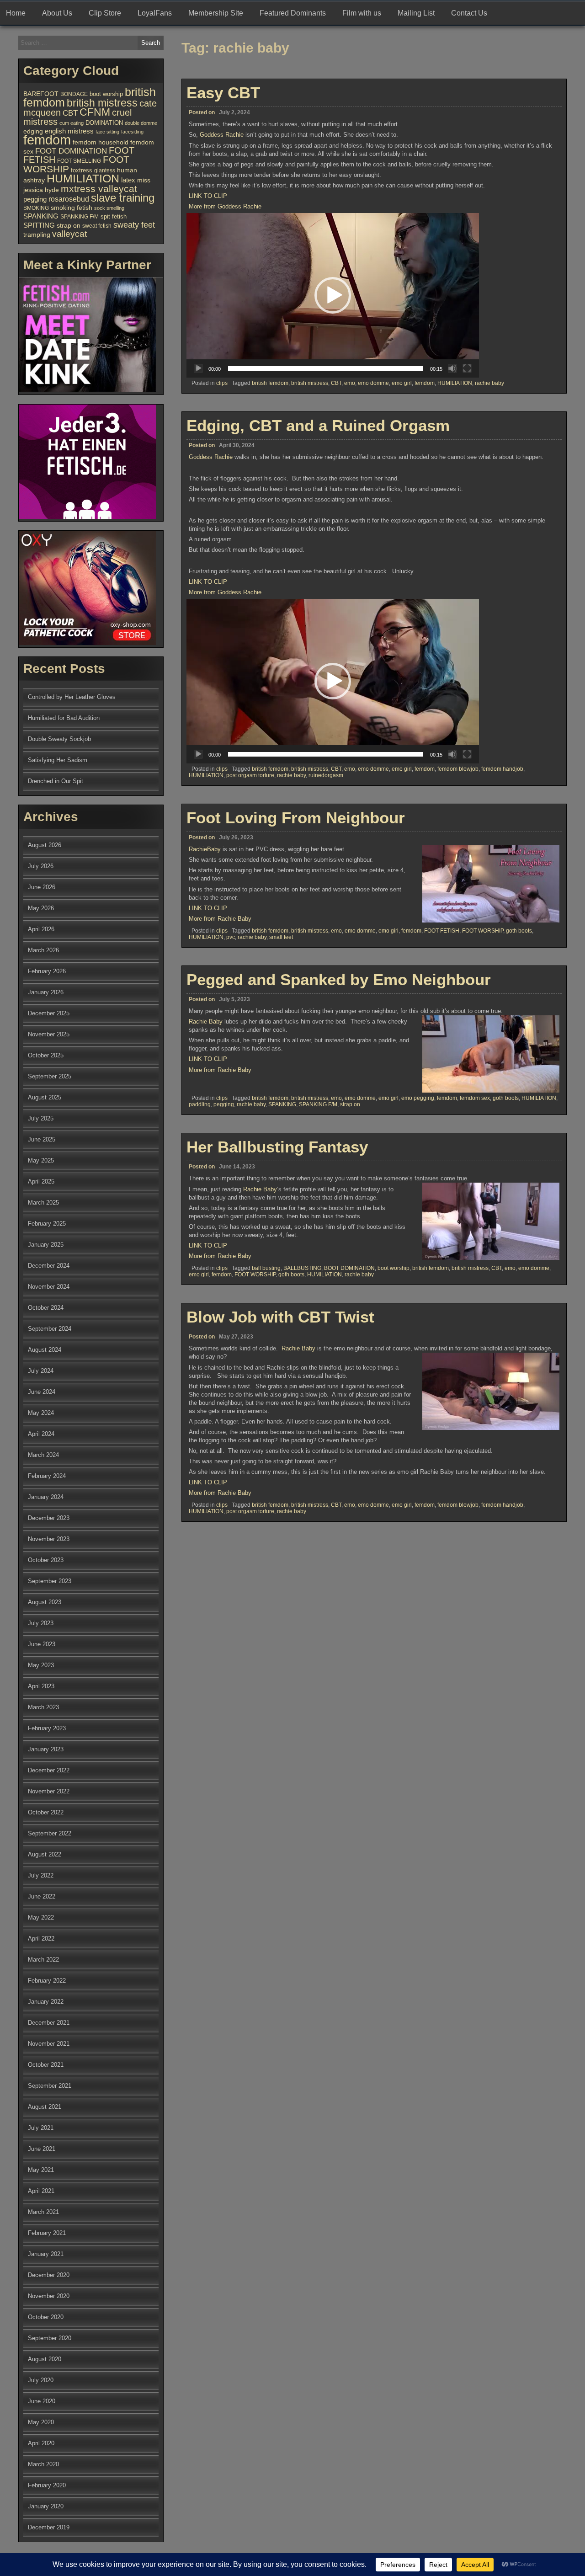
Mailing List (416, 13)
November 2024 (49, 1287)
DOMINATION (104, 123)
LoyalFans (155, 13)
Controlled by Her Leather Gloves (72, 697)
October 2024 (46, 1308)
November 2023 (49, 1539)
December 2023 (49, 1518)
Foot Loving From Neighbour (296, 818)
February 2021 (47, 2233)
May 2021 (41, 2170)
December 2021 (49, 2023)
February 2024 (47, 1476)
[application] (333, 295)
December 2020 (49, 2275)
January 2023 (46, 1749)
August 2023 (45, 1602)
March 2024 (43, 1455)
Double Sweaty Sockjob (59, 739)
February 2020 (47, 2485)
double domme (141, 123)
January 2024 (46, 1497)
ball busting (266, 1268)
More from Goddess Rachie (225, 206)
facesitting (132, 132)
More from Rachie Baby (220, 919)
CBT (336, 383)
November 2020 (49, 2296)
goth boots (519, 931)
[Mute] (452, 368)
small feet (281, 937)
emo (350, 383)
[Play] (198, 368)
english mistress (69, 131)
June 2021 (42, 2149)
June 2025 (42, 1139)
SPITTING (39, 225)
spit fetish (114, 217)
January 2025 (46, 1245)
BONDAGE (74, 94)
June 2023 (42, 1644)
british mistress (310, 383)
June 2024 (42, 1392)
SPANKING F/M (318, 1104)
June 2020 (42, 2401)
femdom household (101, 142)
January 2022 (46, 2002)
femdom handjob (502, 769)
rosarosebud (69, 199)
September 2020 (50, 2338)
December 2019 (49, 2527)
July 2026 (41, 866)
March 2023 (43, 1707)
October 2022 (46, 1812)
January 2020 (46, 2506)
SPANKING (282, 1104)
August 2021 (45, 2107)
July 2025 (41, 1118)
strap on (350, 1104)
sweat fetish (97, 226)
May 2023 (41, 1665)
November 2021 (49, 2044)
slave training (123, 198)
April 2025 (41, 1181)
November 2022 (49, 1791)
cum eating (72, 123)
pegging (224, 1104)
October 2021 (46, 2065)
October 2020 (46, 2317)
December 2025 (49, 1013)
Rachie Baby (206, 1021)
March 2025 (43, 1203)
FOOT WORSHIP (483, 931)
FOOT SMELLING (79, 161)
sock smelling (109, 208)
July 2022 (41, 1875)
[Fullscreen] (467, 368)
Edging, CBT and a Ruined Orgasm (318, 425)
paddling (200, 1104)
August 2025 (45, 1097)
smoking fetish (72, 208)
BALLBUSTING (302, 1268)
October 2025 (46, 1055)
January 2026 (46, 992)
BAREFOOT (41, 94)
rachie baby (489, 383)
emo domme (373, 383)
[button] (333, 295)
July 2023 (41, 1623)
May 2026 (41, 908)
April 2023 (41, 1686)
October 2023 (46, 1560)
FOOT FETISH (442, 931)
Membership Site (216, 13)
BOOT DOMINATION (349, 1268)
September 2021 (50, 2086)
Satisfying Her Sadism (58, 760)
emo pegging (418, 1098)
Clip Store (105, 13)
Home (16, 13)
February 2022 (47, 1981)
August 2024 (45, 1350)
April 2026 (41, 929)
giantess (105, 171)
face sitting (107, 132)
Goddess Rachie (222, 135)
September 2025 (50, 1076)
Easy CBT (223, 93)
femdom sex (475, 1098)
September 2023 (50, 1581)
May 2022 (41, 1917)
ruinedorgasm (326, 775)
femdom (425, 383)
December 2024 (49, 1266)
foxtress (82, 170)
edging (33, 131)
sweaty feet (134, 225)
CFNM (95, 112)
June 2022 (42, 1896)
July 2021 (41, 2128)
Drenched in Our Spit (56, 781)
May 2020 (41, 2422)
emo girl (402, 383)
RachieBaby (205, 849)
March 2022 (43, 1960)
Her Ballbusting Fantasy (277, 1147)
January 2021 (46, 2254)
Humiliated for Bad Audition (64, 718)
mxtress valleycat (99, 189)
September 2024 (50, 1329)
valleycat (69, 234)
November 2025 (49, 1034)
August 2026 (45, 845)
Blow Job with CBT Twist (280, 1317)
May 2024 (41, 1413)
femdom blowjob (458, 769)
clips (222, 383)
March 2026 (43, 950)
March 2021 (43, 2212)
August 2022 (45, 1854)
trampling (37, 235)
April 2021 (41, 2191)
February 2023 (47, 1728)
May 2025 (41, 1160)
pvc (231, 937)
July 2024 (41, 1371)
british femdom (270, 383)
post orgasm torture (250, 775)
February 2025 (47, 1224)
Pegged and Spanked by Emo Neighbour (339, 979)
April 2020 (41, 2443)
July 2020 (41, 2380)
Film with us (362, 13)
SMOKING (36, 208)
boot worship (394, 1268)
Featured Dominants (293, 13)
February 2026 (47, 971)
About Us (57, 13)
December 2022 (49, 1770)
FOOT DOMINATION (71, 151)
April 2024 (41, 1434)
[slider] (325, 368)
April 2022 (41, 1939)
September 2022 (50, 1833)
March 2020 (43, 2464)
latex (128, 180)
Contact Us (469, 13)
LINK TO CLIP (208, 196)
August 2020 (45, 2359)
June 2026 (42, 887)
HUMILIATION (455, 383)
